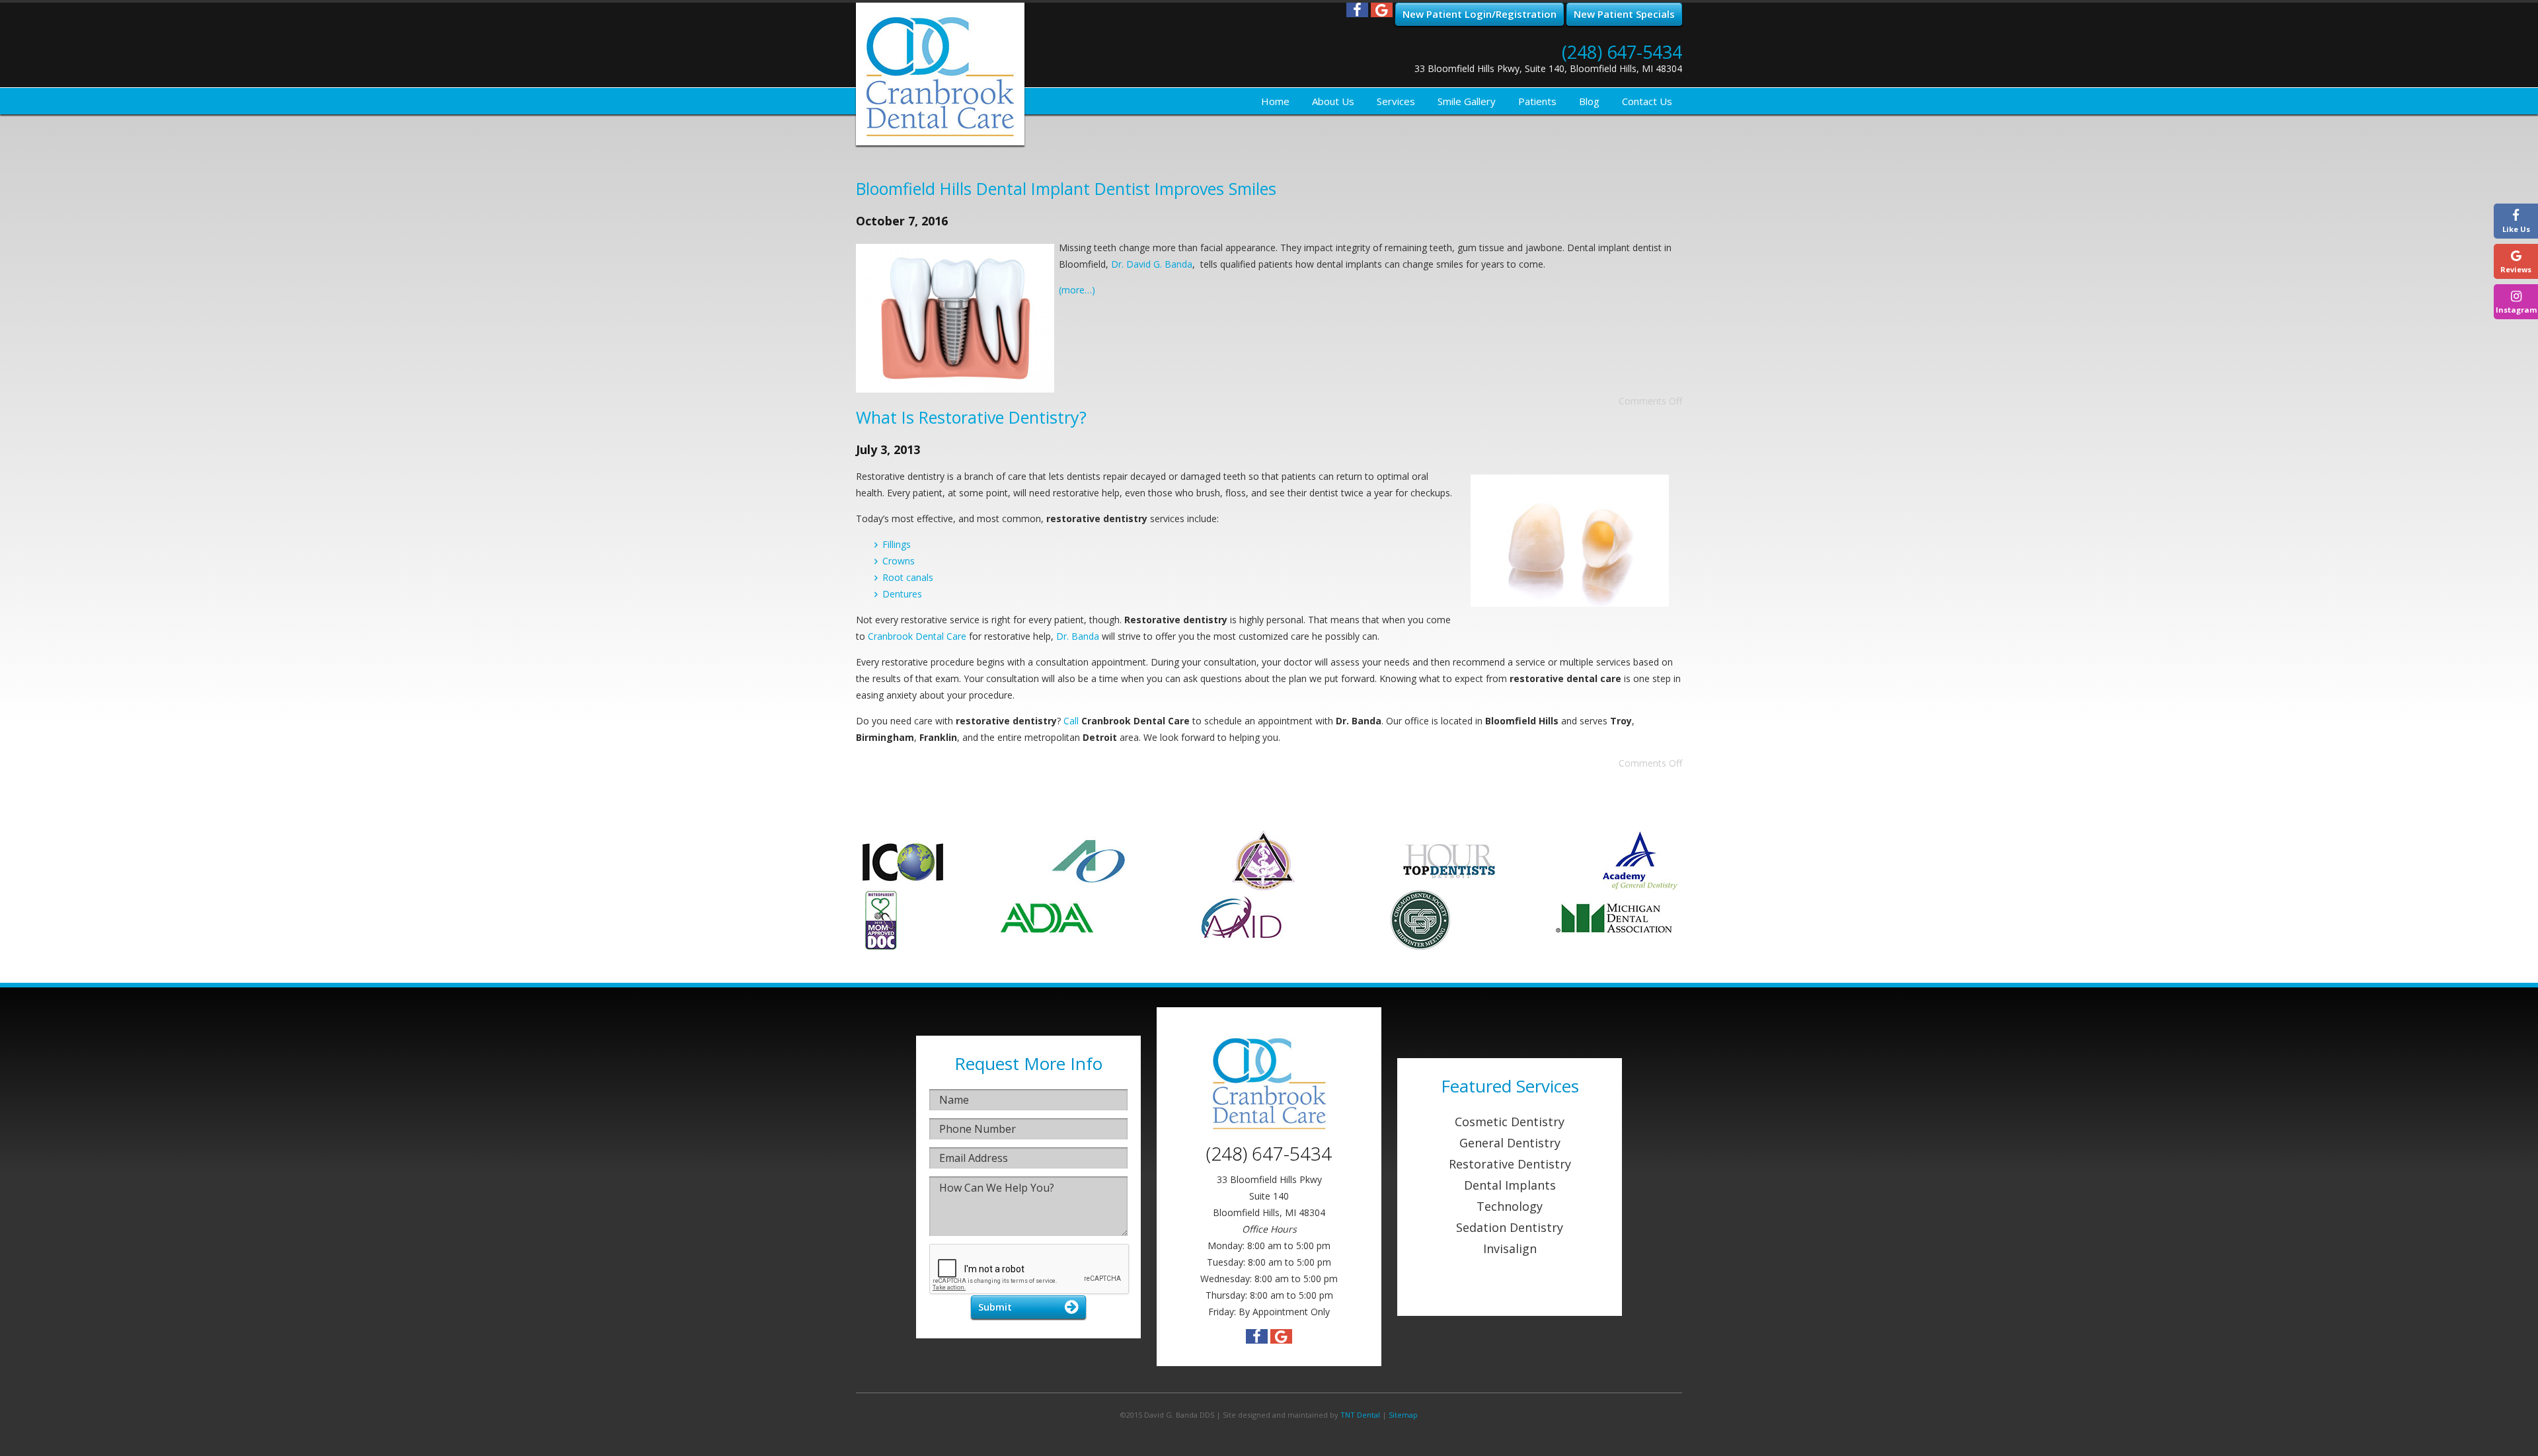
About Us (1333, 101)
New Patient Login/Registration (1480, 14)
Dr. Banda (1078, 636)
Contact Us (1647, 101)
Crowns (899, 561)
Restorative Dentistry (1510, 1164)
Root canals (908, 577)
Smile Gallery (1467, 101)
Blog (1589, 101)
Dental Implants (1510, 1185)
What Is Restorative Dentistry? (971, 417)
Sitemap (1403, 1415)
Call (1071, 721)
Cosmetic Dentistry (1510, 1122)
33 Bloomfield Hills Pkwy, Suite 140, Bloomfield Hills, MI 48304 (1548, 68)
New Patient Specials (1624, 14)
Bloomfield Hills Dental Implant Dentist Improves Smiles (1066, 188)
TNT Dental (1360, 1415)
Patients (1537, 101)
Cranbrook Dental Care (917, 636)
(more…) (1077, 290)
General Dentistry (1510, 1143)
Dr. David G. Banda (1152, 264)
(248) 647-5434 (1622, 52)
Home (1275, 101)
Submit (995, 1307)
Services (1396, 101)
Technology (1510, 1206)
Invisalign (1510, 1248)
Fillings (897, 544)
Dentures (902, 594)
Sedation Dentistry (1510, 1227)
